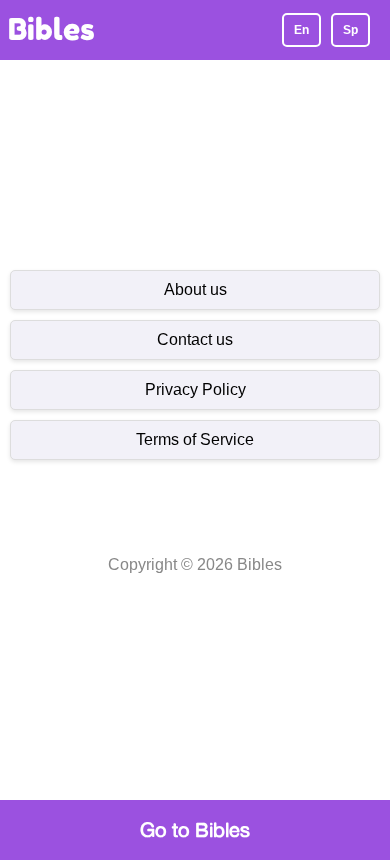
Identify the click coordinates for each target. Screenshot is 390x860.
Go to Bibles (195, 829)
